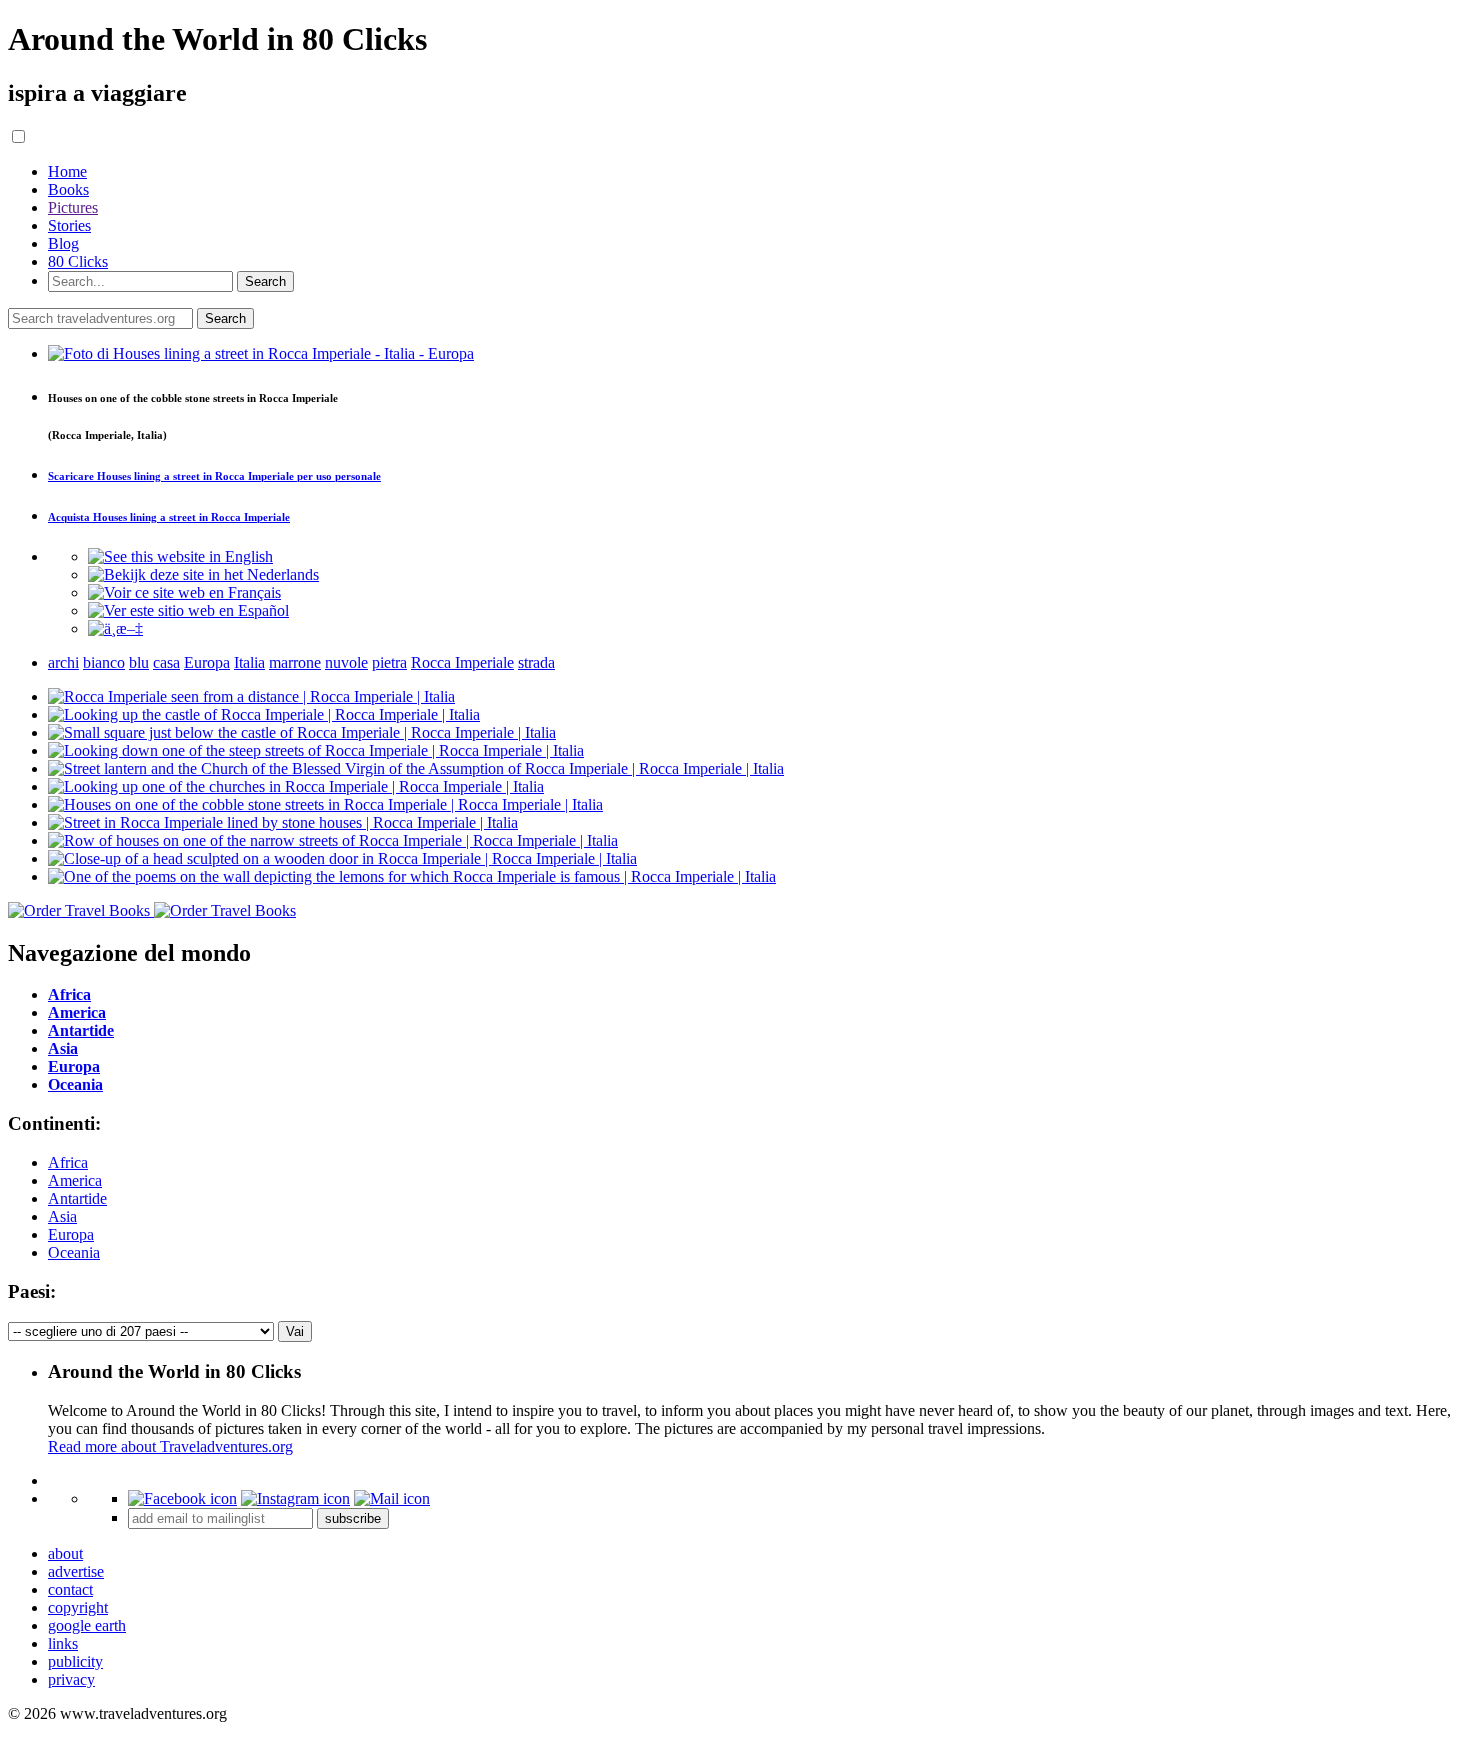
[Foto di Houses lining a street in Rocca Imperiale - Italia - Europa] (261, 353)
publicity (75, 1661)
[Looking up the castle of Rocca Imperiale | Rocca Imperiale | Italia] (264, 714)
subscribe (353, 1518)
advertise (76, 1571)
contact (70, 1589)
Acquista (169, 517)
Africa (68, 1162)
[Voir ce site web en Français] (184, 592)
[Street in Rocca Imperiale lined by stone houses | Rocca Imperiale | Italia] (283, 822)
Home (67, 171)
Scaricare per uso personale (214, 476)
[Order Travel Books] (152, 910)
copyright (78, 1607)
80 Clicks (78, 261)
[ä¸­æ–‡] (115, 628)
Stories (69, 225)
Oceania (74, 1252)
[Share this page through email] (392, 1498)
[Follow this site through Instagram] (295, 1498)
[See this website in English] (180, 556)
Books (68, 189)
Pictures (73, 207)
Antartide (77, 1198)
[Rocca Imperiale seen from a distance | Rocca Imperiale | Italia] (251, 696)
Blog (63, 243)
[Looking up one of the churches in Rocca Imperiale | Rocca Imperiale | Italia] (296, 786)
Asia (62, 1216)
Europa (71, 1234)
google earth (87, 1625)
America (75, 1180)
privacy (71, 1679)
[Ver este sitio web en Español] (188, 610)
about (65, 1553)
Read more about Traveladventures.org (170, 1446)
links (63, 1643)
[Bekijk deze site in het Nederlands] (203, 574)
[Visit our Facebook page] (182, 1498)
